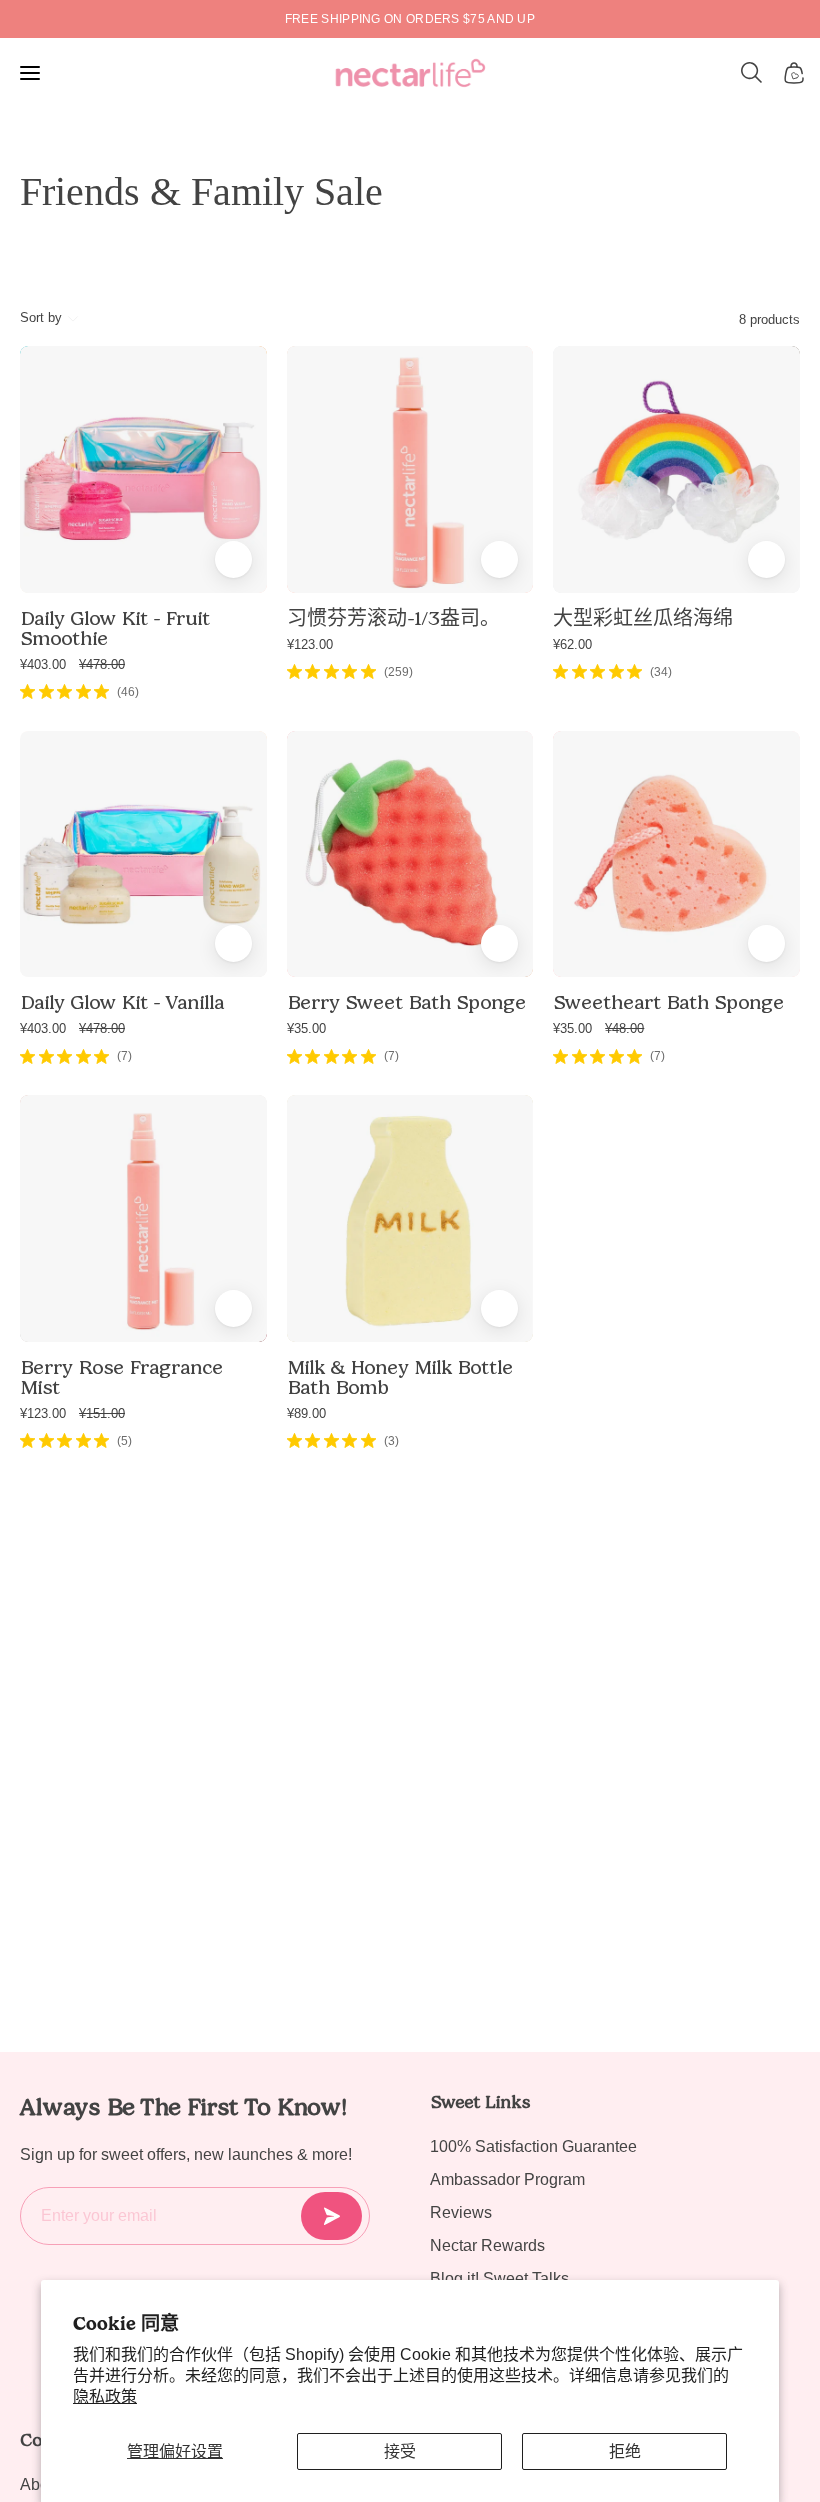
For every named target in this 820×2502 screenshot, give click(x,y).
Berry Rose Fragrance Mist (121, 1377)
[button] (752, 73)
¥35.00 (306, 1028)
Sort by (41, 317)
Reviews (461, 2212)
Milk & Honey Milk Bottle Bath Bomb (400, 1377)
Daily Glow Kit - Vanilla (122, 1002)
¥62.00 (572, 644)
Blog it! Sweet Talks (499, 2278)
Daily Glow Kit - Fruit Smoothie (115, 628)
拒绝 (625, 2451)
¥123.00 (310, 644)
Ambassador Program (507, 2179)
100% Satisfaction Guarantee (533, 2146)
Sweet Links (480, 2102)
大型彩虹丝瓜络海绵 (643, 618)
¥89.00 (306, 1413)
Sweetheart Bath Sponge (668, 1002)
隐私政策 (105, 2396)
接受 (400, 2451)
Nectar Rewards (487, 2245)
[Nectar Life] (410, 73)
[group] (410, 19)
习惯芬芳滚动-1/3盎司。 (393, 618)
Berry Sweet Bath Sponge (406, 1002)
